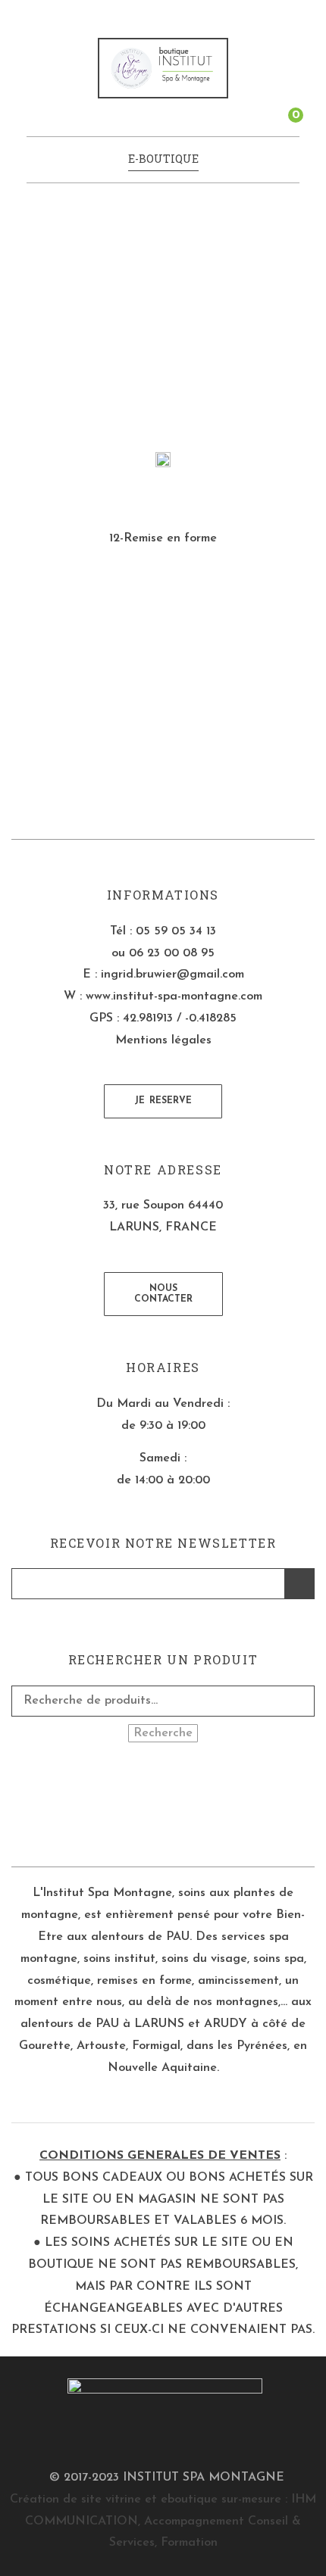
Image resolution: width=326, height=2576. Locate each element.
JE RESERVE (163, 1101)
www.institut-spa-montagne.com (174, 996)
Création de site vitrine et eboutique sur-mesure (146, 2500)
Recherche (163, 1733)
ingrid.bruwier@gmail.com (172, 975)
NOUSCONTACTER (163, 1294)
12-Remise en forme (163, 538)
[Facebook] (152, 1806)
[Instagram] (174, 1806)
